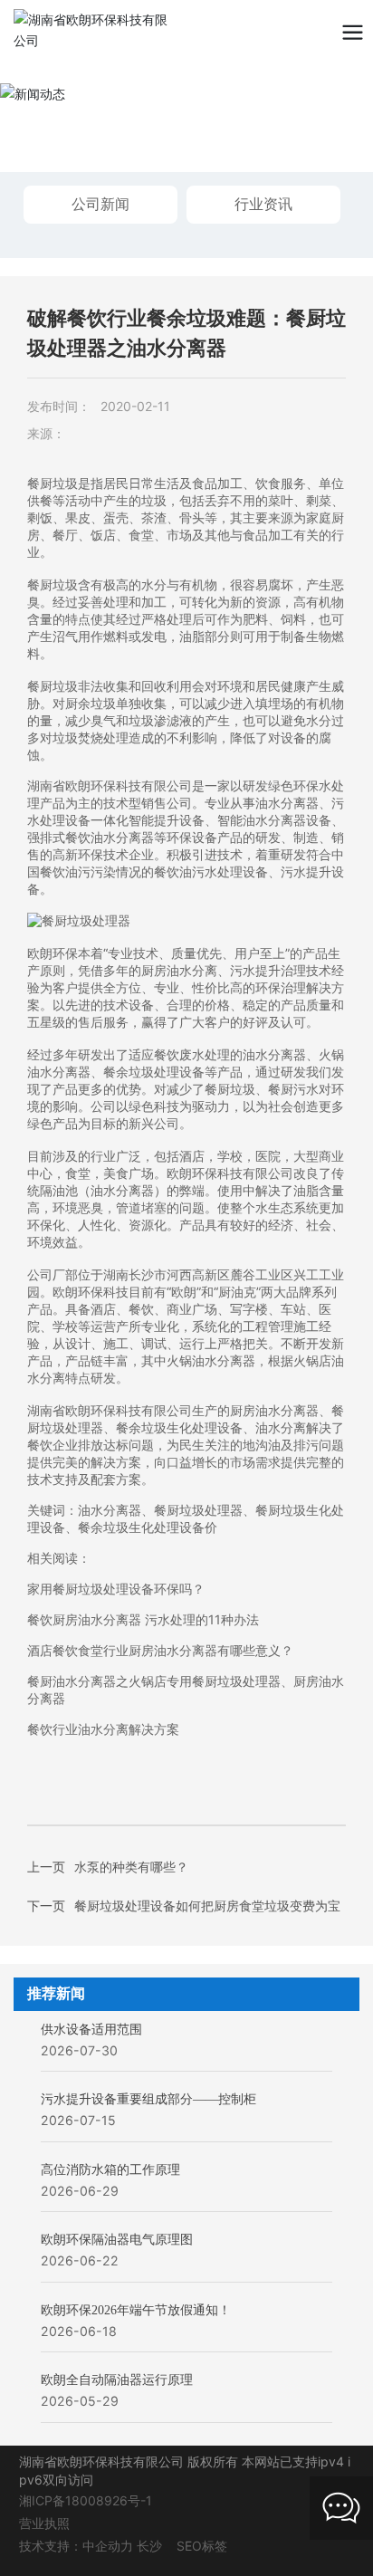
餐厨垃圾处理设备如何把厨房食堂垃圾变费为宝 (207, 1906)
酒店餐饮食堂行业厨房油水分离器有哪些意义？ (160, 1650)
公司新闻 (100, 204)
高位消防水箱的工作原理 (110, 2170)
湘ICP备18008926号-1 (86, 2500)
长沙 (149, 2546)
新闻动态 (81, 115)
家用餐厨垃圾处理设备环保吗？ (116, 1589)
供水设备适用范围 (91, 2030)
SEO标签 (202, 2546)
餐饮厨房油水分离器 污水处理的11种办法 (143, 1619)
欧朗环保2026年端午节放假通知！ (136, 2310)
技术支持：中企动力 (76, 2546)
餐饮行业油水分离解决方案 (103, 1729)
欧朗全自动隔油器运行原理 (117, 2380)
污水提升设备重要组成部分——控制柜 (148, 2099)
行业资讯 (263, 204)
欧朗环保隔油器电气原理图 (117, 2240)
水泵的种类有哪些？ (131, 1867)
